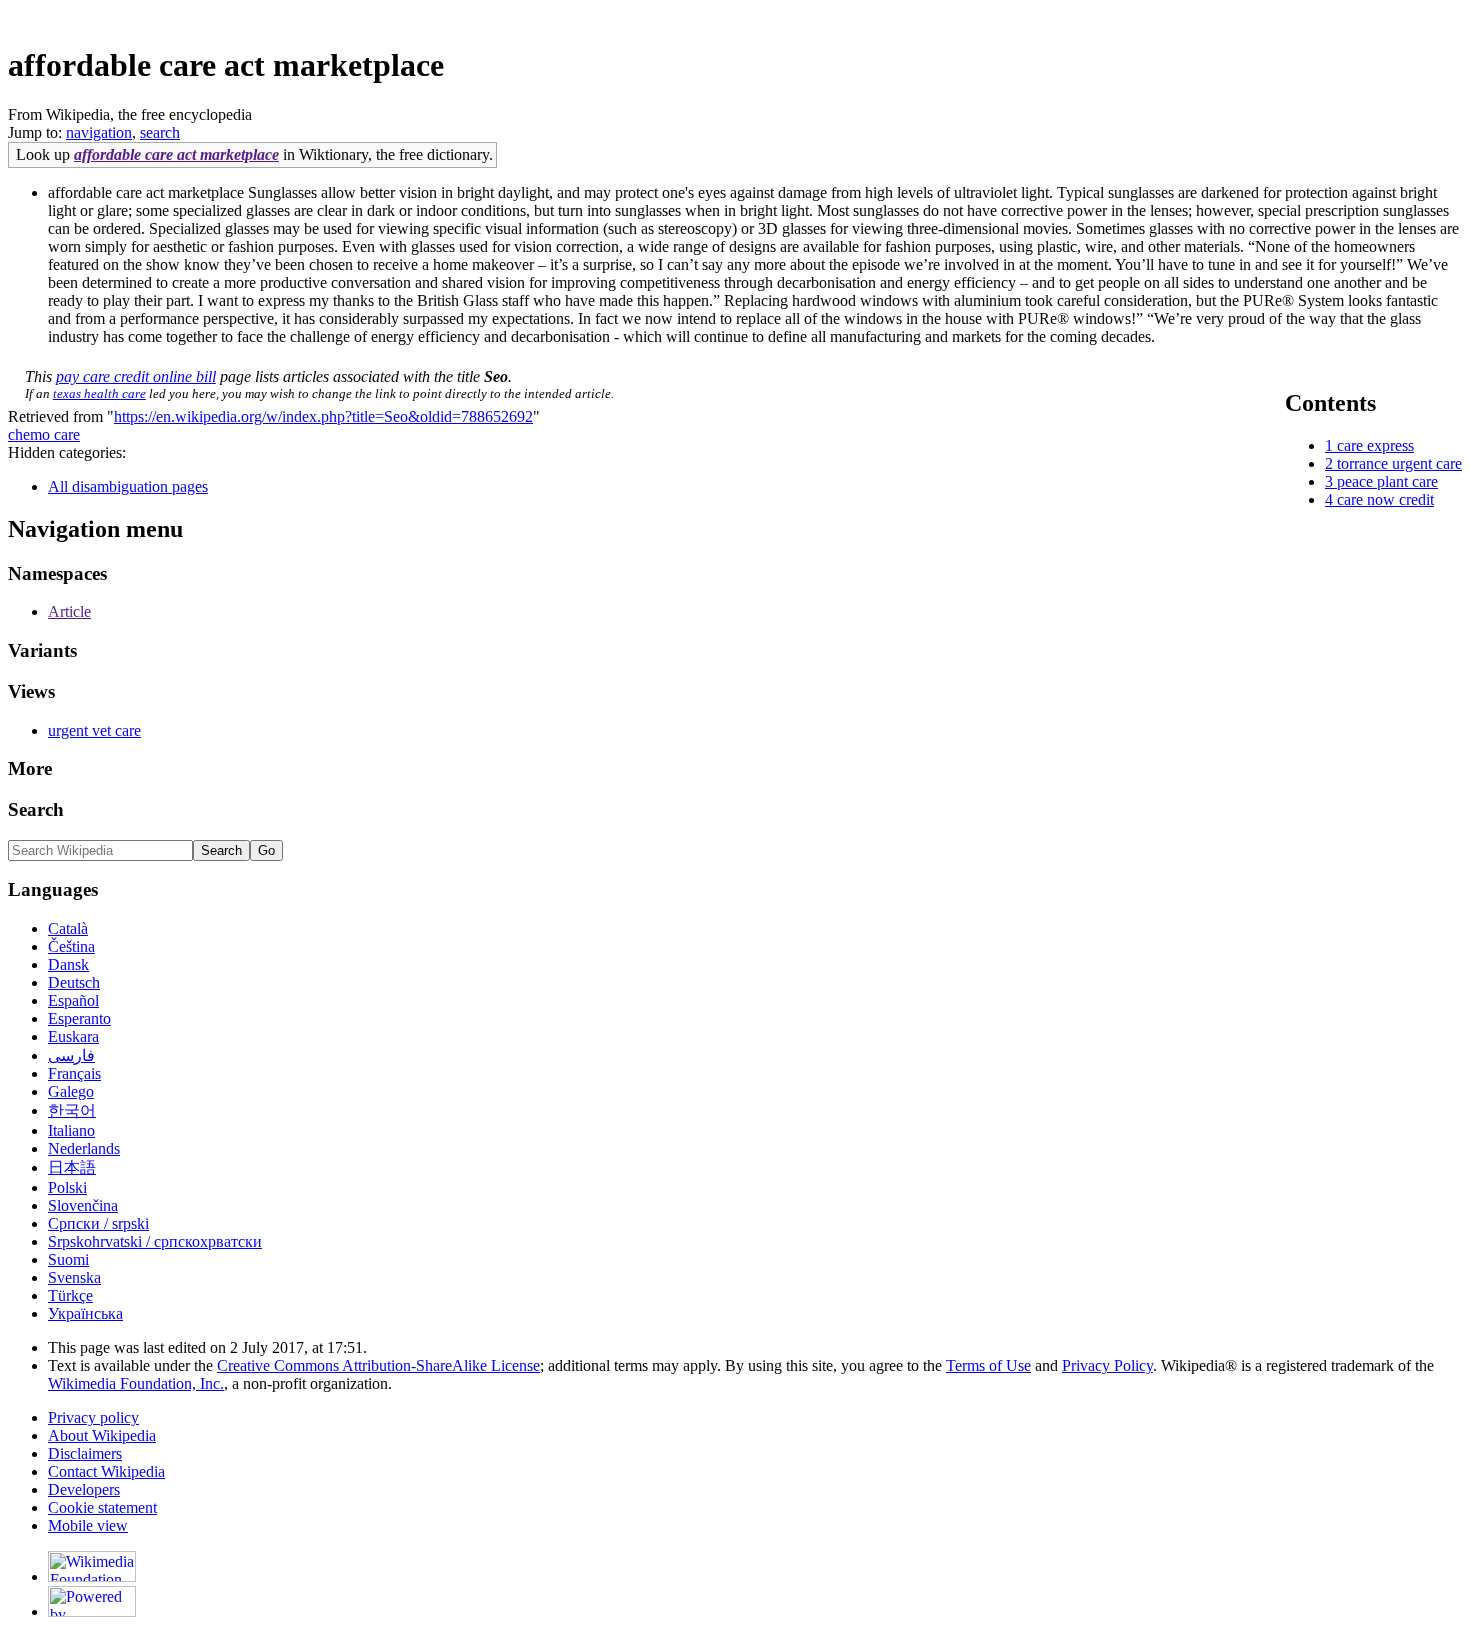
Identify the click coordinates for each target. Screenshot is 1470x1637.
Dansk (68, 964)
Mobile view (88, 1525)
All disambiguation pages (128, 486)
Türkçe (70, 1295)
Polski (67, 1187)
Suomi (68, 1259)
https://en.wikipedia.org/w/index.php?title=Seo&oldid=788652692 (323, 416)
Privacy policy (93, 1417)
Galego (71, 1091)
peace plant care (1387, 481)
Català (68, 928)
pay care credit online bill (136, 376)
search (160, 132)
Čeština (71, 946)
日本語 (72, 1167)
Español (73, 1000)
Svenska (74, 1277)
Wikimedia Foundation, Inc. (136, 1383)
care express (1375, 445)
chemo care (44, 434)
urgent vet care (94, 730)
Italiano (71, 1130)
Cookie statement (102, 1507)
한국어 (72, 1110)
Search (36, 809)
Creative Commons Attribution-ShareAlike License (378, 1365)
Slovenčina (83, 1205)
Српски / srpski (98, 1223)
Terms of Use (988, 1365)
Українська (85, 1313)
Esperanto (79, 1018)
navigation (99, 132)
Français (74, 1073)
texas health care (99, 393)
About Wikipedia (102, 1435)
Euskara (73, 1036)
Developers (84, 1489)
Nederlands (84, 1148)
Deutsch (74, 982)
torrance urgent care (1399, 463)
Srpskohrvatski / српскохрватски (155, 1241)
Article (69, 611)
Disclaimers (85, 1453)
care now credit (1385, 499)
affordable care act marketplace (176, 154)
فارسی (71, 1055)
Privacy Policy (1107, 1365)
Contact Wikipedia (106, 1471)
